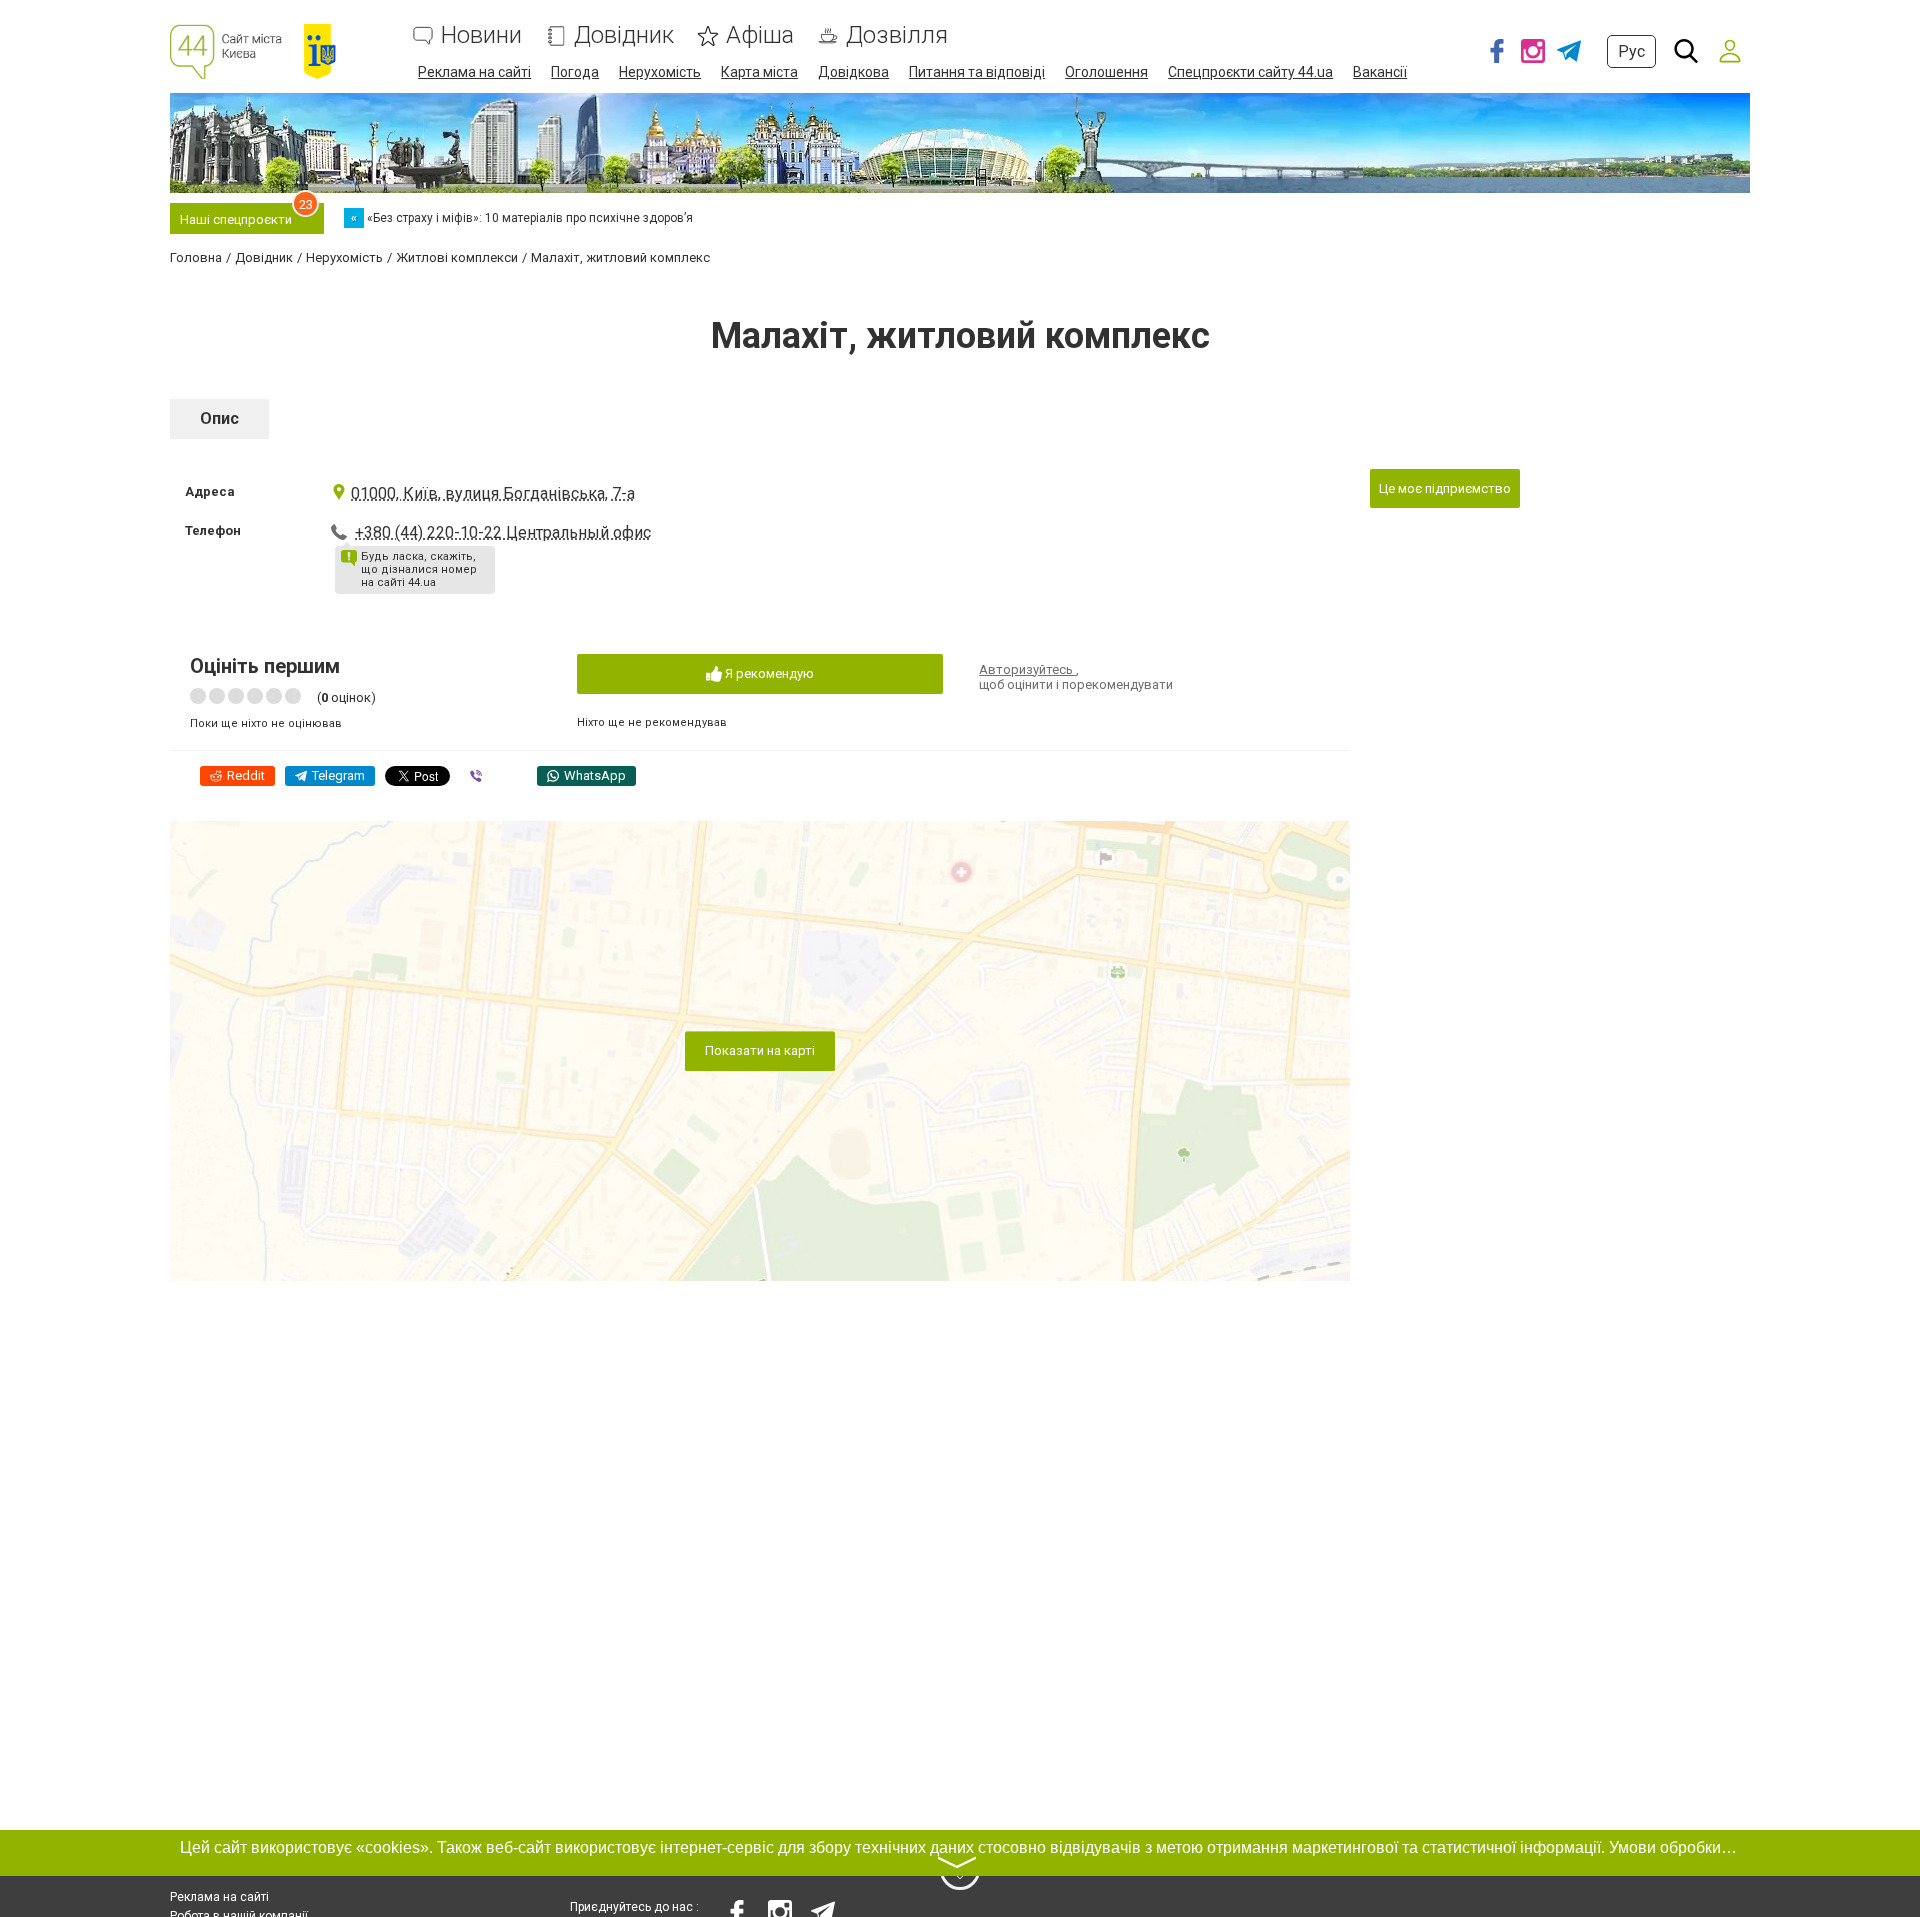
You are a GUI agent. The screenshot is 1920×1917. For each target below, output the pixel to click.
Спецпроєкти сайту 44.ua (1250, 72)
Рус (1631, 51)
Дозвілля (897, 35)
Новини (481, 35)
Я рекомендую (768, 673)
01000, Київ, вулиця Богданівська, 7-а (493, 493)
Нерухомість (660, 72)
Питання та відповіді (977, 72)
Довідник (624, 35)
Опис (219, 418)
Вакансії (1380, 72)
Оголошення (1106, 72)
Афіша (760, 35)
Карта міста (759, 72)
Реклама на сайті (474, 72)
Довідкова (853, 72)
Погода (575, 72)
